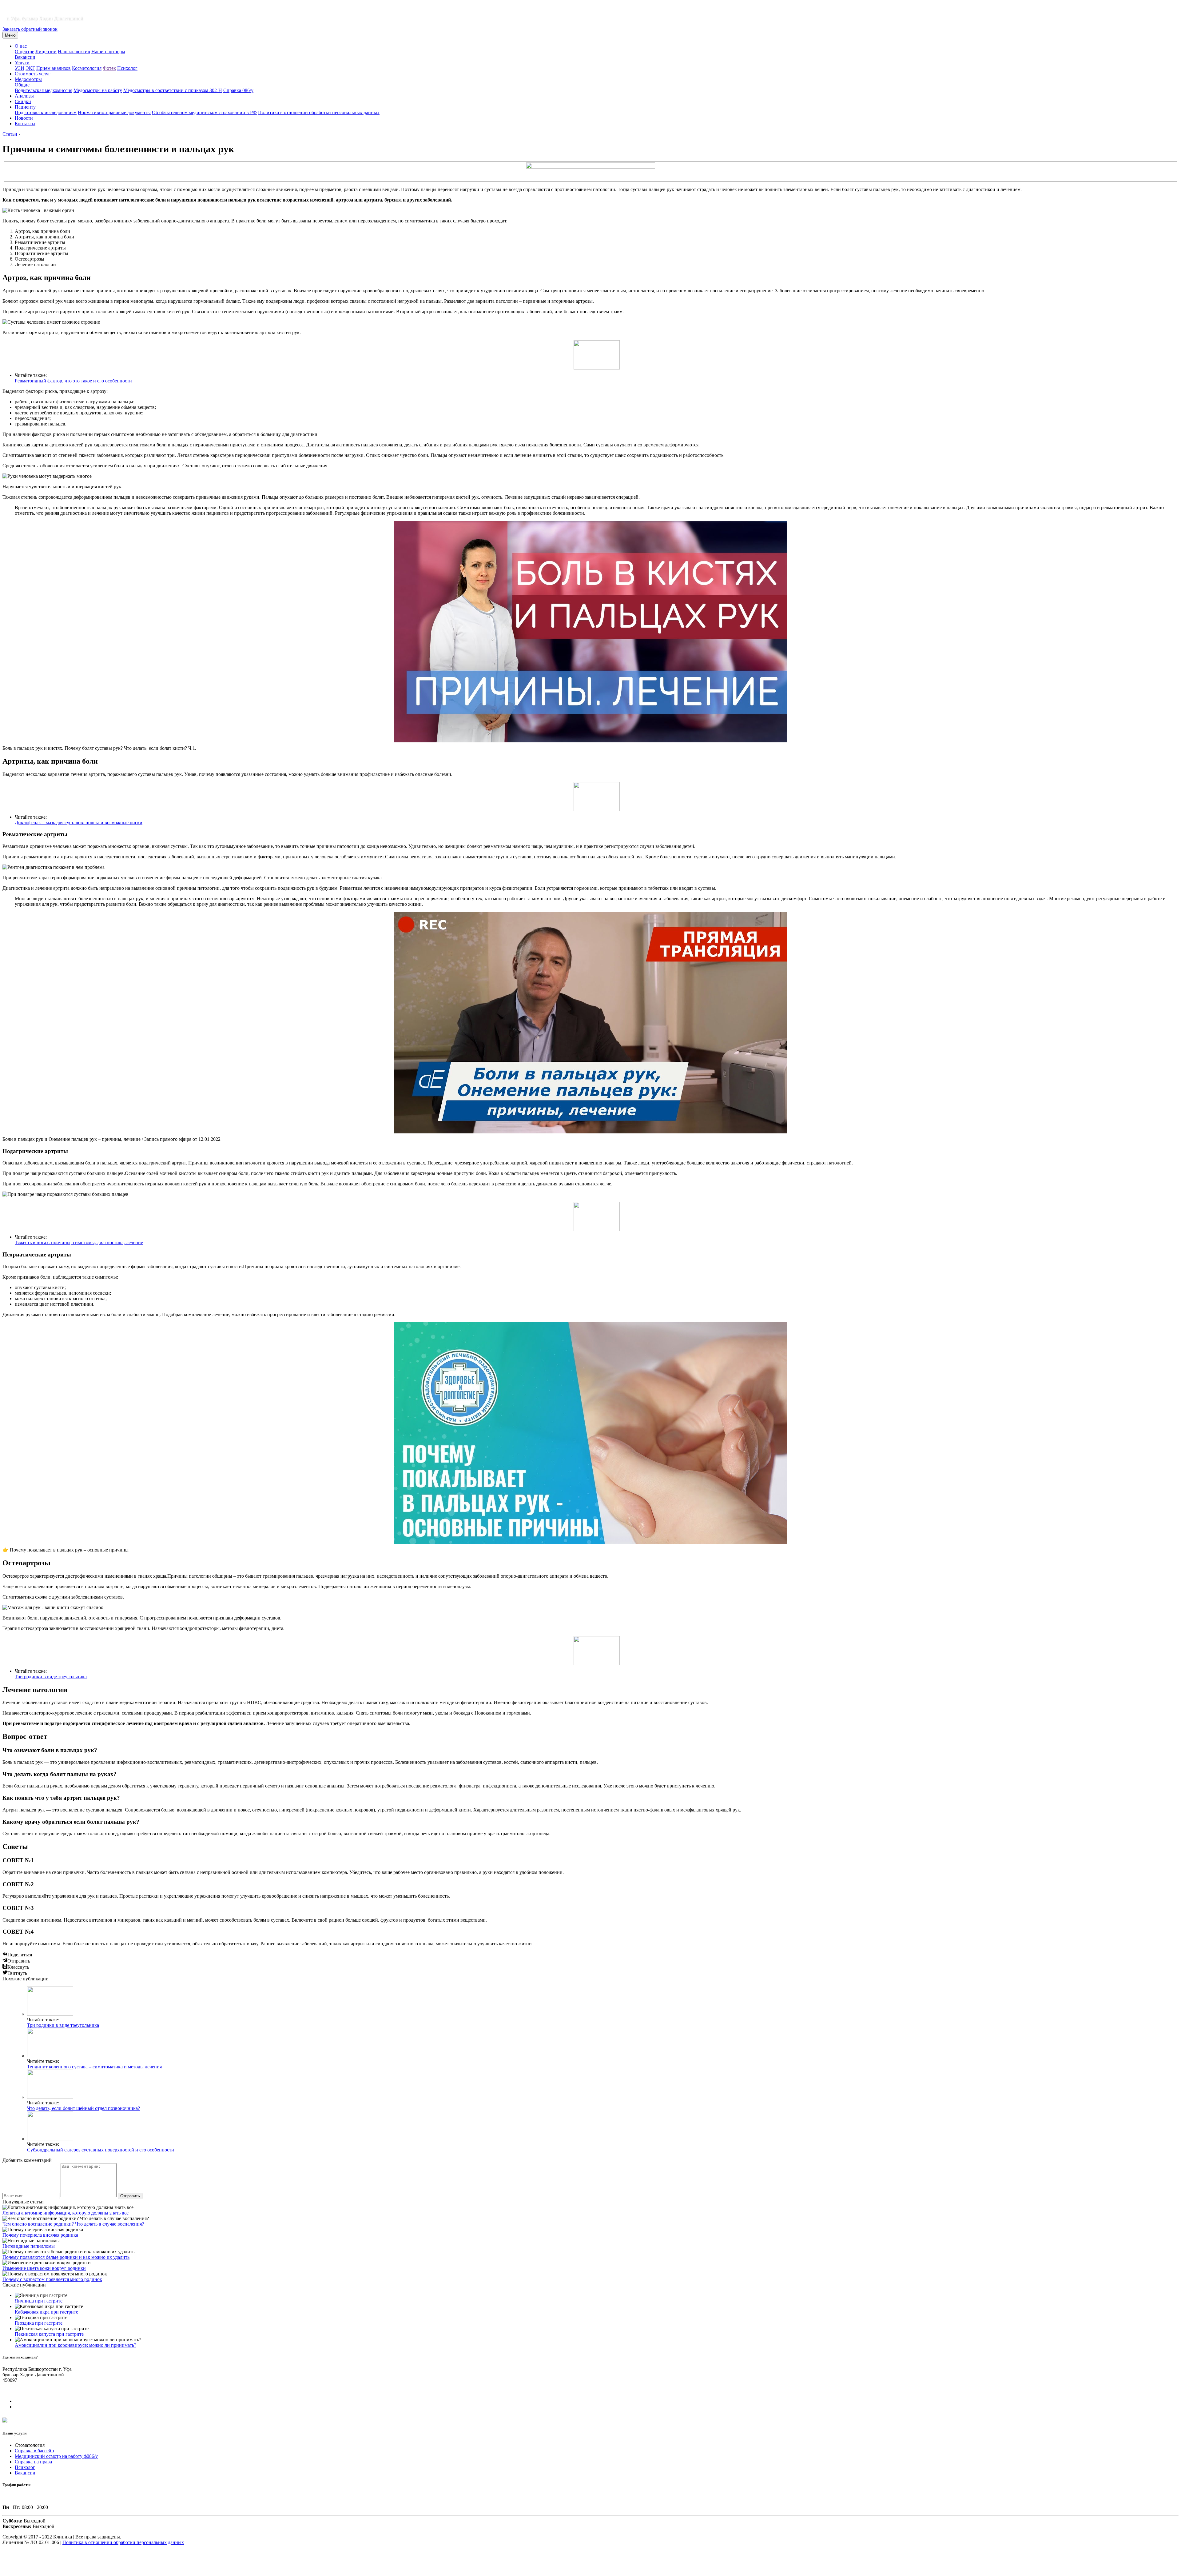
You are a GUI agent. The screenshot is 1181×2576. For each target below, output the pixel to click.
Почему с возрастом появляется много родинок (52, 2279)
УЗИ (20, 68)
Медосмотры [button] (28, 79)
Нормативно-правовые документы (114, 112)
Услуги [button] (22, 63)
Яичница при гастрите (39, 2301)
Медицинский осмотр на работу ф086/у (56, 2456)
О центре (24, 52)
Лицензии (46, 52)
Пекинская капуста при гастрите (49, 2334)
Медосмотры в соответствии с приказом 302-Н (173, 90)
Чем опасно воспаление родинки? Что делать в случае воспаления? (73, 2224)
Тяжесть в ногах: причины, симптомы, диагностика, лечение (79, 1242)
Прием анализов (54, 68)
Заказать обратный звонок (30, 29)
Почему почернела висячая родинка (40, 2235)
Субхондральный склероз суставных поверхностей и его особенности (101, 2150)
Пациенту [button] (25, 107)
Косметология (87, 68)
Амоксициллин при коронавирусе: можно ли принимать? (76, 2345)
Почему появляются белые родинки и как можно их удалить (66, 2257)
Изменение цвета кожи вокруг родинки (44, 2268)
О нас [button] (21, 46)
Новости (24, 118)
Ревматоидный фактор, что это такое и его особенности (73, 381)
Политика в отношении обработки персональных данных (319, 112)
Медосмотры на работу (98, 90)
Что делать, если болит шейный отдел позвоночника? (84, 2108)
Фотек (109, 68)
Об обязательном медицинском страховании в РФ (204, 112)
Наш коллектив (74, 52)
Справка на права (33, 2462)
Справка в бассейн (34, 2451)
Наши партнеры (108, 52)
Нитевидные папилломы (29, 2246)
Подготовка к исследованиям (46, 112)
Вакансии (25, 57)
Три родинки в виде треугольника (51, 1677)
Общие (22, 85)
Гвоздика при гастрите (39, 2323)
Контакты (25, 124)
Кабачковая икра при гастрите (46, 2312)
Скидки (23, 101)
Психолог (127, 68)
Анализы (24, 96)
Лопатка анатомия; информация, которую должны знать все (66, 2213)
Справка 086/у (238, 90)
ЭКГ (30, 68)
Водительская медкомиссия (44, 90)
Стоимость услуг (33, 74)
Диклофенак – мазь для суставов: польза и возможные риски (79, 823)
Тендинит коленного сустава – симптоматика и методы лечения (94, 2067)
